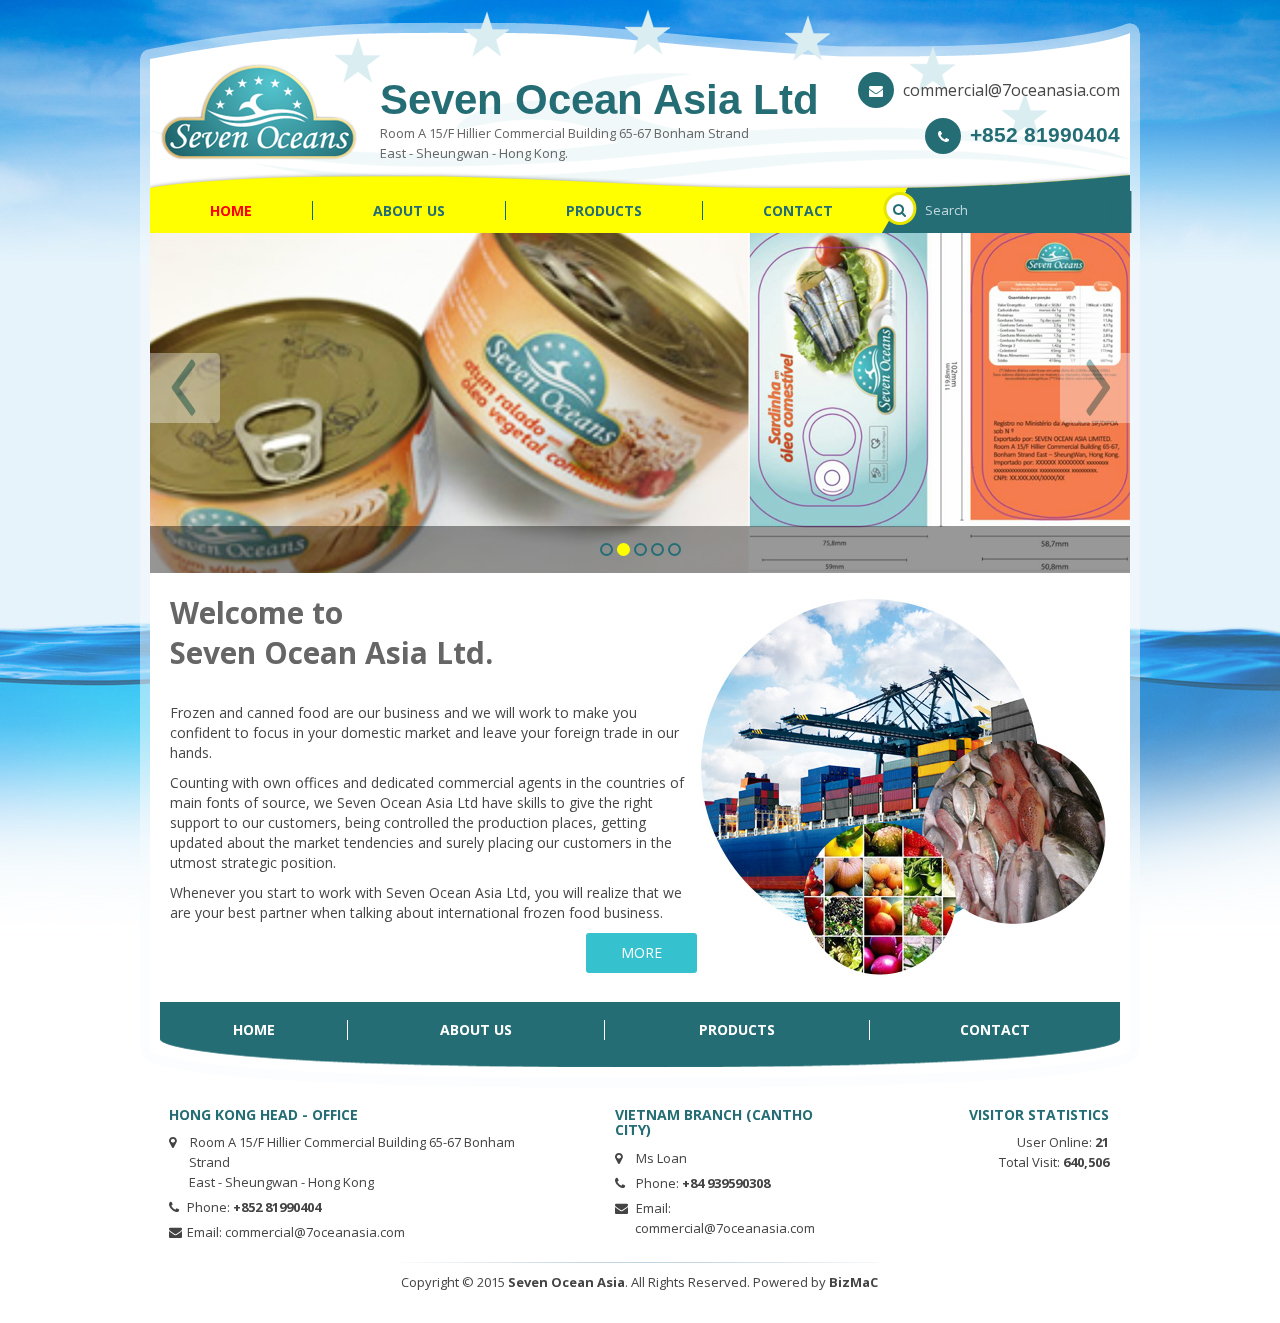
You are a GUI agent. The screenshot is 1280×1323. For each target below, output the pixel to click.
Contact (798, 210)
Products (604, 210)
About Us (476, 1029)
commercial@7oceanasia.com (1011, 90)
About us (409, 210)
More (641, 952)
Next (1095, 388)
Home (231, 210)
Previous (185, 388)
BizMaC (853, 1282)
